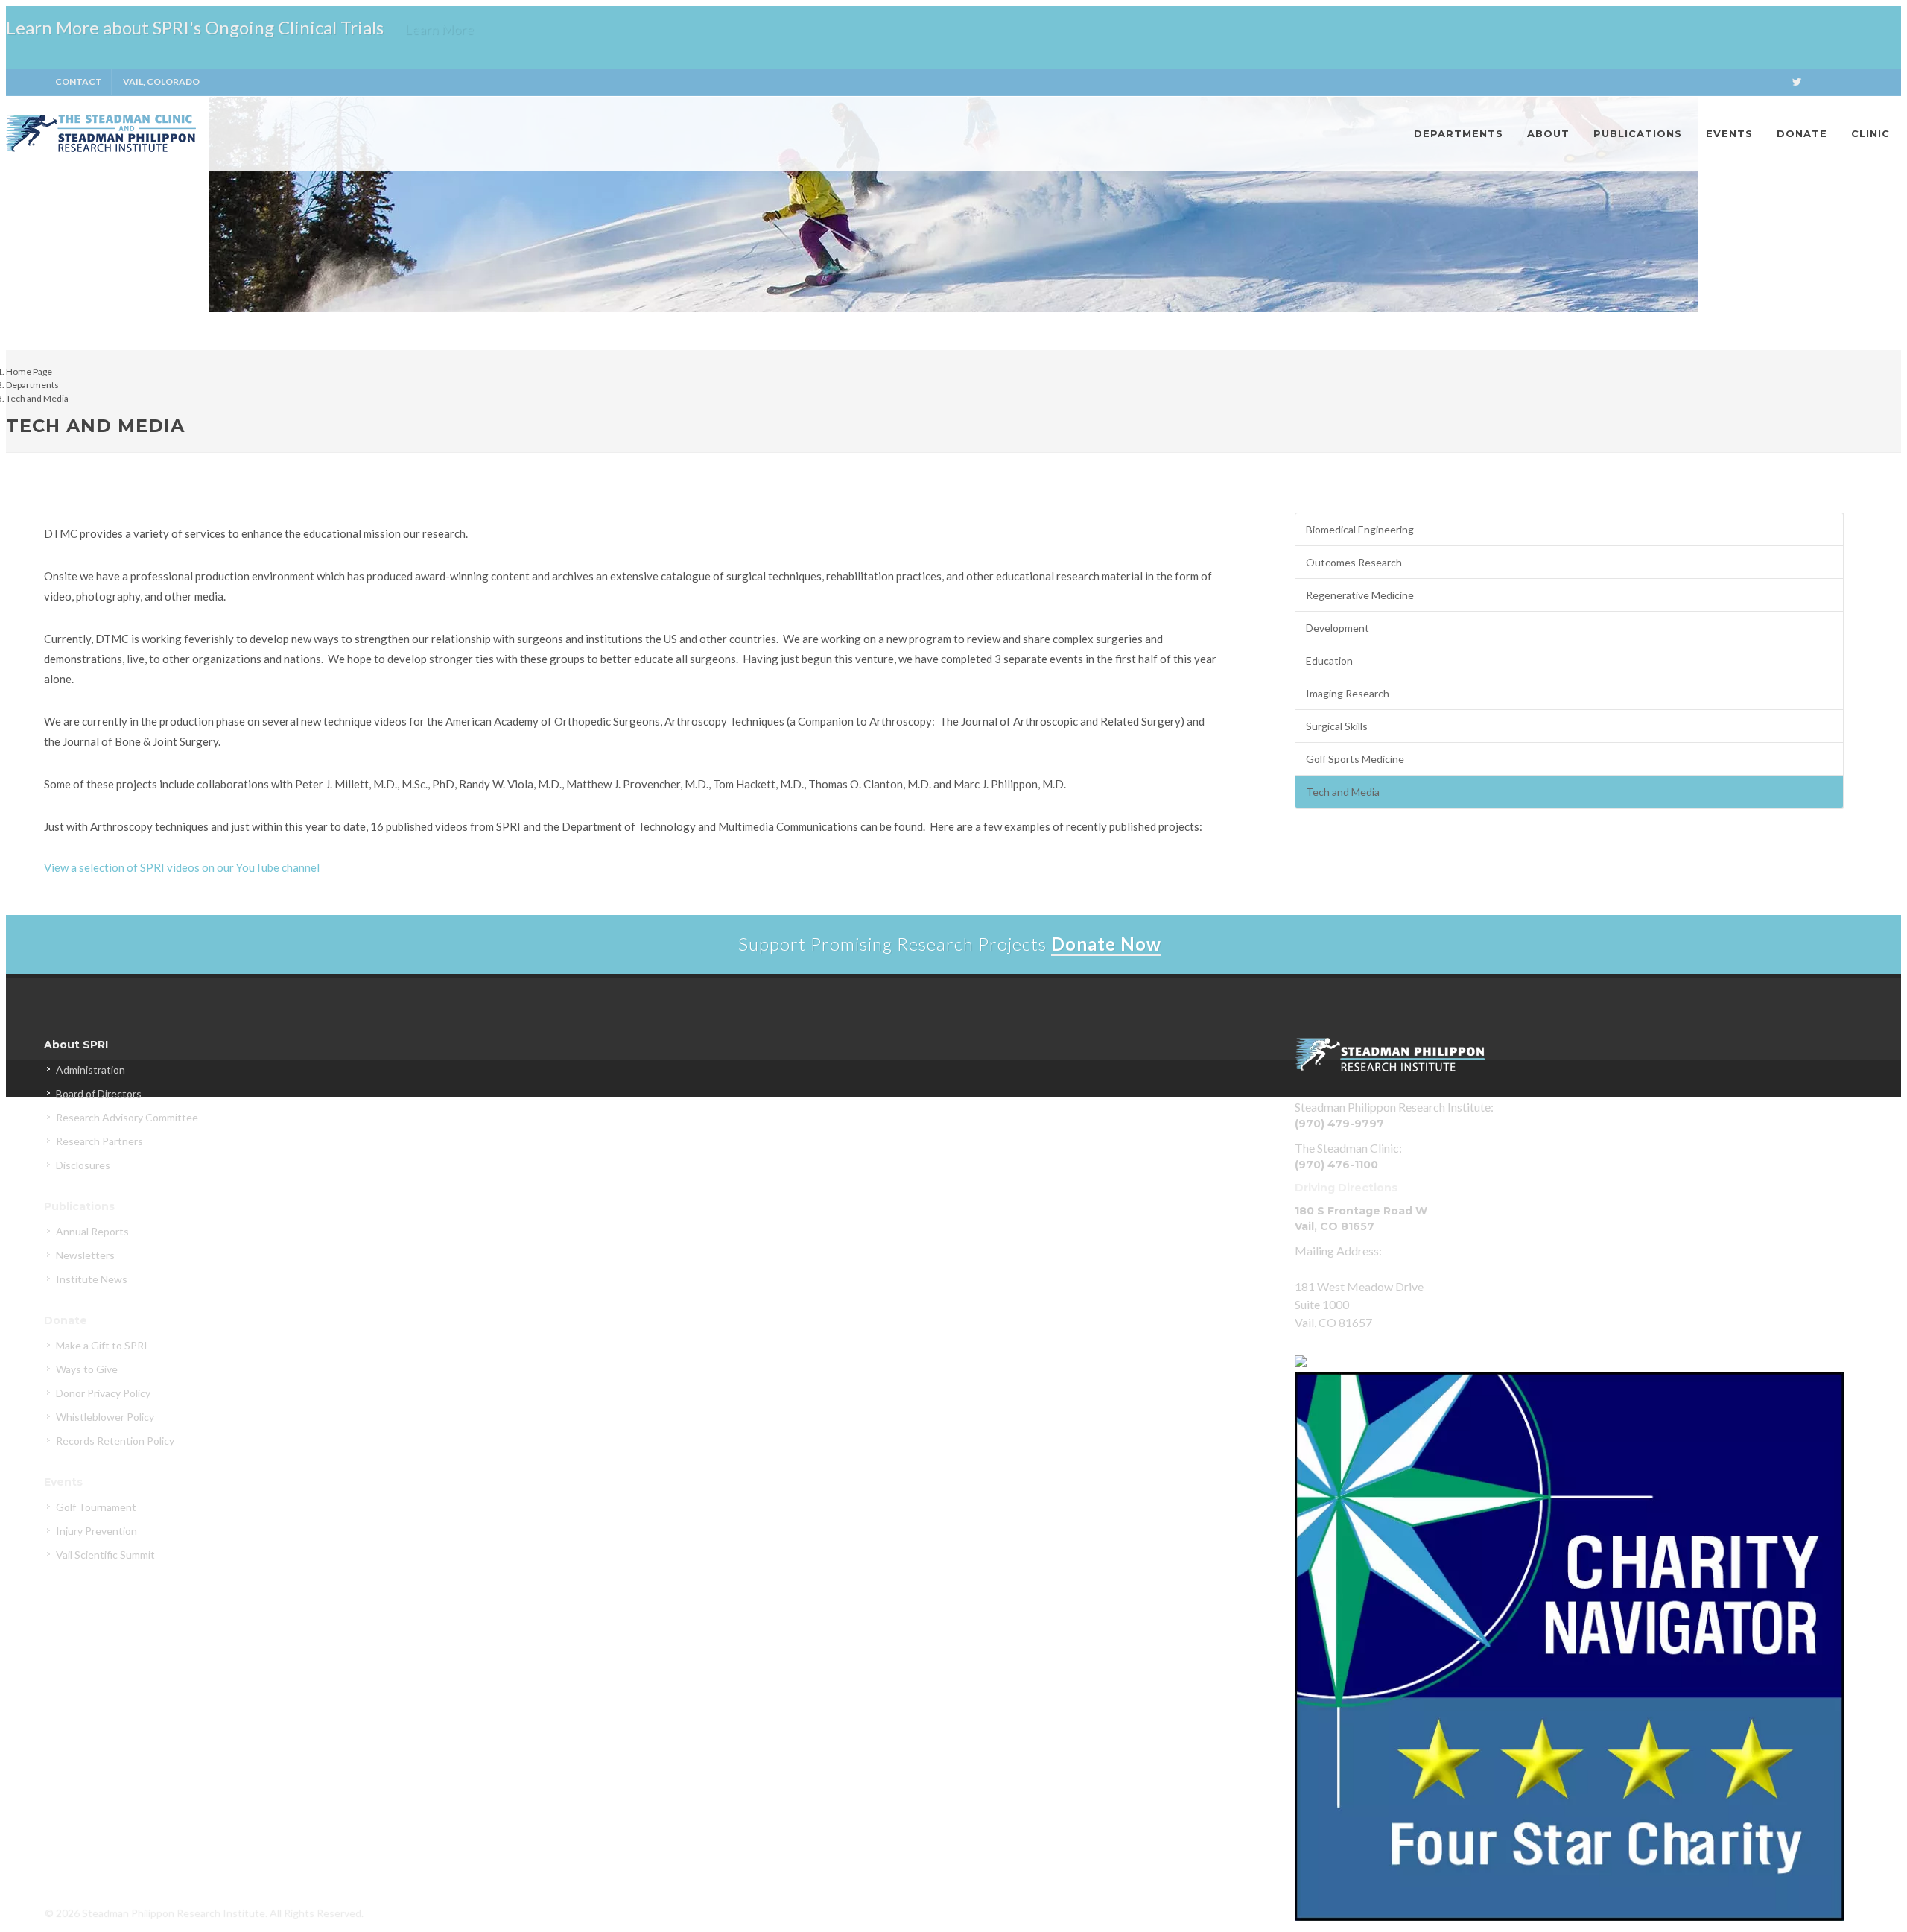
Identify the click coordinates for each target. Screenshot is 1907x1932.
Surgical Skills (1337, 726)
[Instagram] (1886, 82)
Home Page (29, 371)
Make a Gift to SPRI (102, 1345)
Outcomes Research (1354, 562)
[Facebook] (1767, 82)
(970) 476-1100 (1336, 1165)
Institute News (92, 1279)
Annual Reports (92, 1231)
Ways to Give (87, 1369)
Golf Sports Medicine (1355, 759)
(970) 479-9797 (1339, 1124)
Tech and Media (37, 398)
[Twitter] (1797, 82)
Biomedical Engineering (1360, 529)
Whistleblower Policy (105, 1417)
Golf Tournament (96, 1507)
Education (1329, 661)
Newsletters (85, 1255)
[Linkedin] (1827, 82)
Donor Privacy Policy (103, 1393)
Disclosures (83, 1165)
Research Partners (99, 1141)
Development (1338, 628)
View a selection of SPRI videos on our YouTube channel (182, 867)
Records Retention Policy (115, 1441)
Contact (79, 82)
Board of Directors (99, 1093)
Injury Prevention (96, 1531)
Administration (91, 1070)
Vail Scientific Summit (105, 1555)
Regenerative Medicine (1360, 595)
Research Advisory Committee (127, 1117)
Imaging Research (1348, 693)
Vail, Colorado (161, 82)
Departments (32, 385)
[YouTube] (1856, 82)
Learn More (439, 29)
